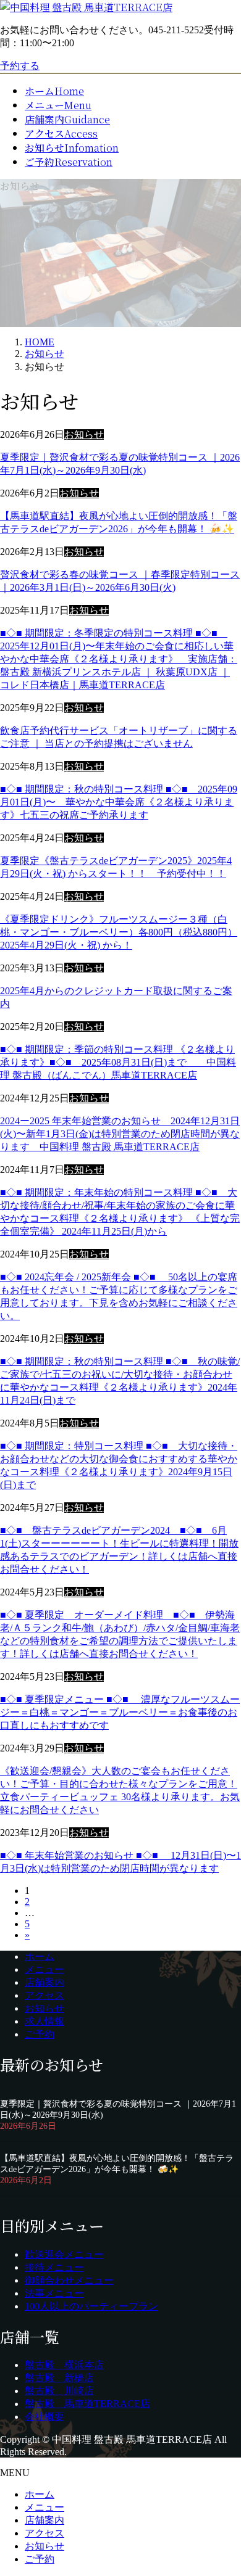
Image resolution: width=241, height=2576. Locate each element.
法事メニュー (54, 2293)
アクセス (44, 1995)
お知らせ (84, 434)
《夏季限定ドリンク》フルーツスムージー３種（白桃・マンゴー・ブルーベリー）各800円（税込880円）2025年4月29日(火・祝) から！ (119, 932)
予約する (20, 66)
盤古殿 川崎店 (59, 2391)
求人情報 (44, 2021)
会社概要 (44, 2417)
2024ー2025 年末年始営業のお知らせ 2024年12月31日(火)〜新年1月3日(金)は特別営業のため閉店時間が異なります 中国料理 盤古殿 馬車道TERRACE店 (120, 1134)
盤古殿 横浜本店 (64, 2365)
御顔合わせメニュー (69, 2280)
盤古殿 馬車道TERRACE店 (87, 2404)
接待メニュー (54, 2267)
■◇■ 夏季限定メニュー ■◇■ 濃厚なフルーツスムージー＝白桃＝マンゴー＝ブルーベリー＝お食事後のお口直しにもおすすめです (120, 1712)
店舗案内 (44, 1982)
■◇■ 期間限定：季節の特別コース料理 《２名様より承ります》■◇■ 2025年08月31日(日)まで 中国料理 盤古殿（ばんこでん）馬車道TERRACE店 (118, 1062)
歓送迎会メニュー (64, 2254)
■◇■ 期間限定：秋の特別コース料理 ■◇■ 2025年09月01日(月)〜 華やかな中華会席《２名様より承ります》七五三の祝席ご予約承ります (119, 802)
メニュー (44, 1969)
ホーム (40, 1957)
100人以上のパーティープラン (91, 2306)
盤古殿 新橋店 (59, 2378)
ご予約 (40, 2034)
